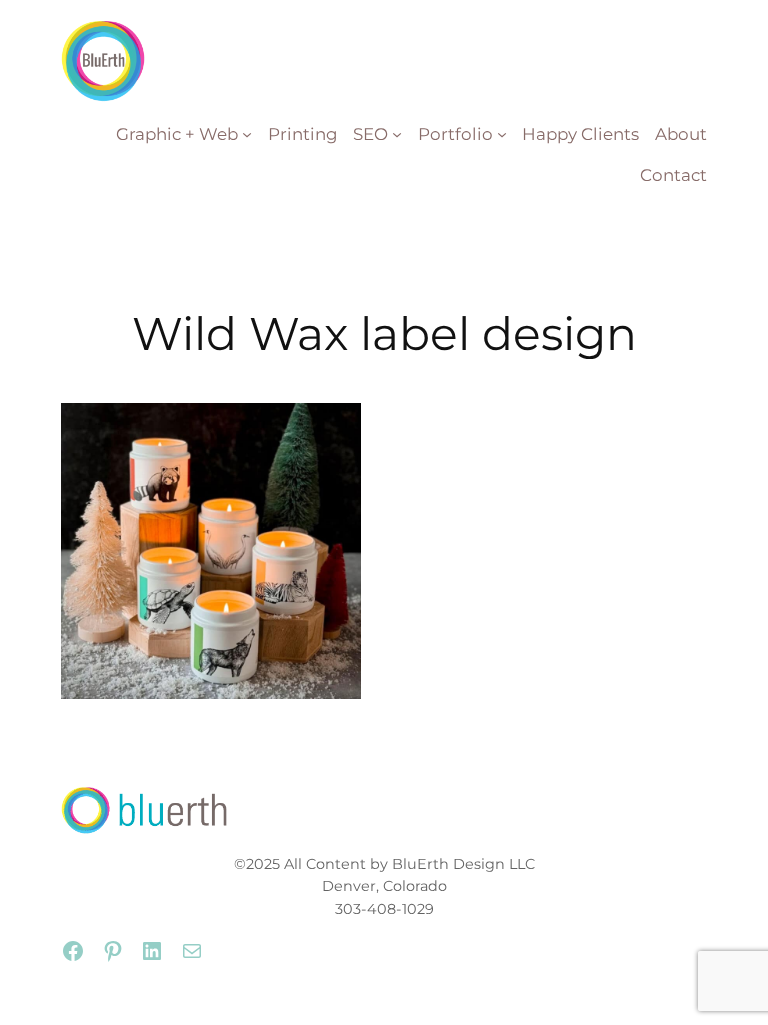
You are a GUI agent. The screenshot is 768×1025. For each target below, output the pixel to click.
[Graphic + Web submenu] (247, 134)
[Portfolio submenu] (502, 134)
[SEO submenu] (397, 134)
